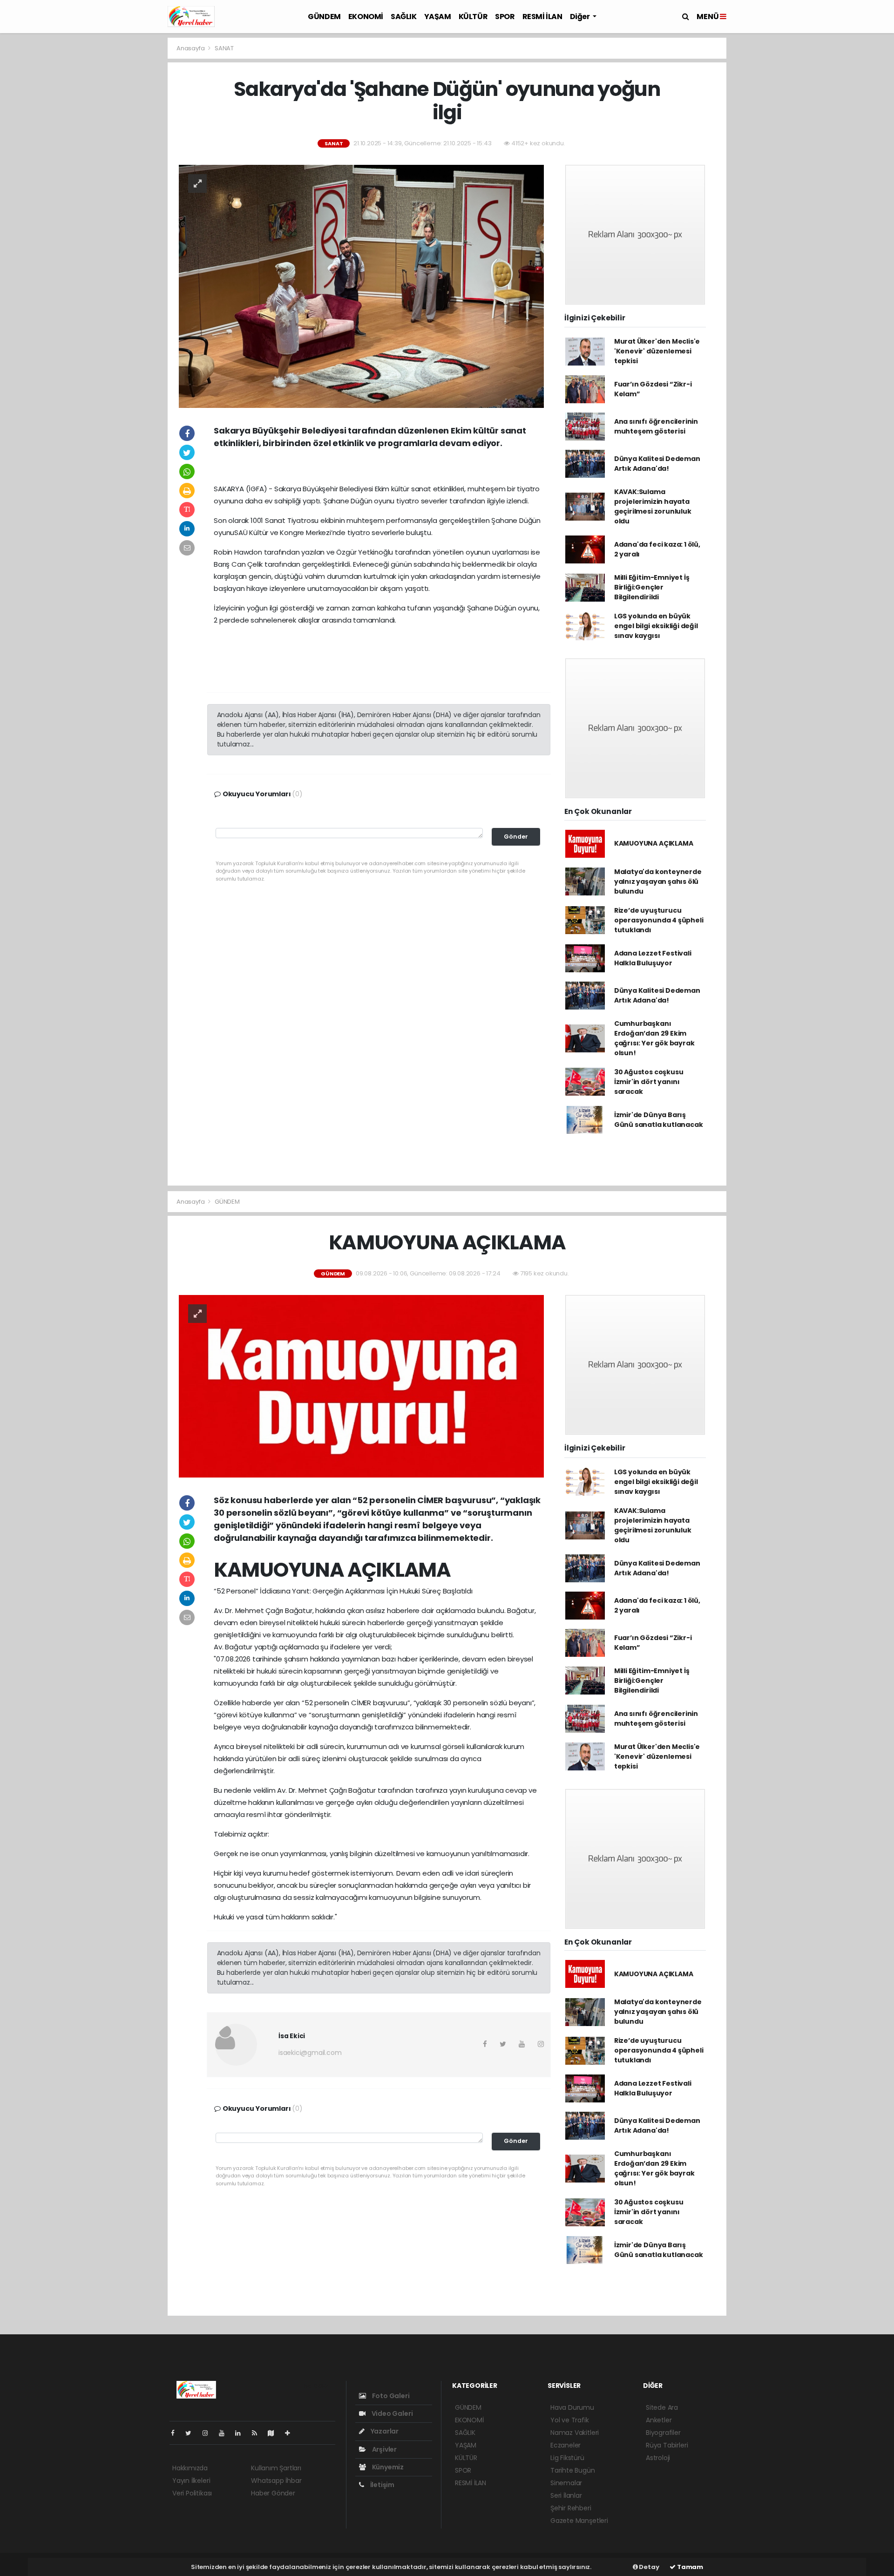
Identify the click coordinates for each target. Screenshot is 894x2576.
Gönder (516, 837)
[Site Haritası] (275, 2433)
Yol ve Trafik (570, 2420)
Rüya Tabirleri (667, 2445)
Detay (649, 2567)
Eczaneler (566, 2445)
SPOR (505, 17)
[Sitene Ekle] (291, 2433)
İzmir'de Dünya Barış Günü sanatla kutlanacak (659, 1120)
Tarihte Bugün (573, 2470)
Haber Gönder (273, 2493)
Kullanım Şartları (276, 2468)
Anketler (659, 2420)
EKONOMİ (366, 17)
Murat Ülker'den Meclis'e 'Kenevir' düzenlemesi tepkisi (657, 351)
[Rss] (258, 2433)
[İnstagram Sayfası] (209, 2433)
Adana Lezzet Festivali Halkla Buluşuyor (653, 958)
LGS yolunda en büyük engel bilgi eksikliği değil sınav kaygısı (656, 626)
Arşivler (384, 2449)
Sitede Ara (662, 2407)
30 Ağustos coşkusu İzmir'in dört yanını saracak (649, 1082)
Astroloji (658, 2458)
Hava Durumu (572, 2407)
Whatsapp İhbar (276, 2481)
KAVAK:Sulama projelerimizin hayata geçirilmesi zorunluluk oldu (653, 506)
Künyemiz (387, 2467)
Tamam (689, 2567)
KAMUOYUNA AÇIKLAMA (654, 843)
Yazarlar (384, 2431)
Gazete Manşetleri (579, 2521)
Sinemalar (566, 2483)
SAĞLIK (404, 17)
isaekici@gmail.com (310, 2053)
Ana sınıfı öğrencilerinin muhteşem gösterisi (656, 426)
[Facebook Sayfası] (176, 2433)
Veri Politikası (192, 2493)
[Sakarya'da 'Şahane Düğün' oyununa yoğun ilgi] (361, 286)
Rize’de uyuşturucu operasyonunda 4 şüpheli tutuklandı (659, 920)
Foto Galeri (390, 2396)
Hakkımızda (190, 2468)
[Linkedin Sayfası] (242, 2433)
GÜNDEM (324, 17)
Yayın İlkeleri (191, 2481)
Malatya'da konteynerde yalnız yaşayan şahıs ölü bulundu (658, 881)
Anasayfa (191, 48)
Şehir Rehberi (571, 2508)
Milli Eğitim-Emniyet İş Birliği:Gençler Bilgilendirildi (652, 587)
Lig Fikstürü (567, 2458)
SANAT (224, 48)
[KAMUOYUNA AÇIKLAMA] (361, 1386)
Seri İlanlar (566, 2495)
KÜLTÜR (473, 17)
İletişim (382, 2485)
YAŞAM (438, 17)
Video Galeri (391, 2413)
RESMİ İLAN (542, 17)
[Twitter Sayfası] (192, 2433)
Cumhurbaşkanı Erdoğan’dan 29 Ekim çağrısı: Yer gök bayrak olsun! (654, 1038)
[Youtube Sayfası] (225, 2433)
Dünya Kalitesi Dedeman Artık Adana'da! (657, 464)
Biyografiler (663, 2433)
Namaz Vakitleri (575, 2433)
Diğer (581, 17)
